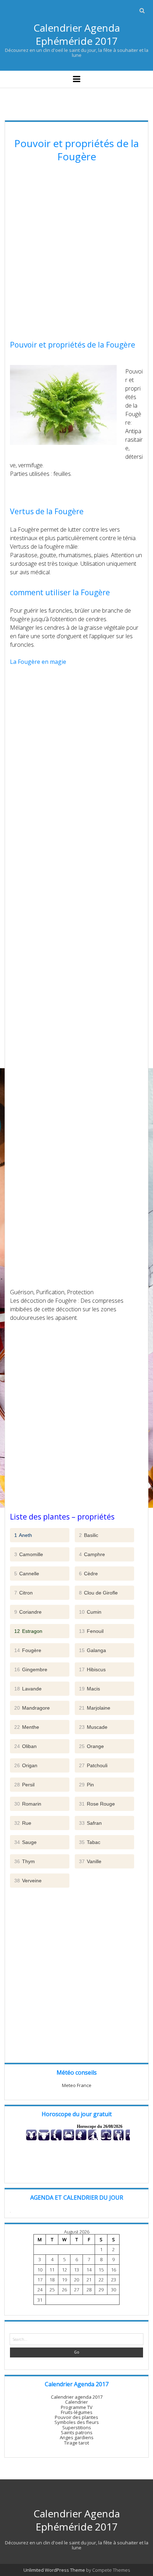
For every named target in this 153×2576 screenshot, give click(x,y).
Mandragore (32, 1708)
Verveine (28, 1881)
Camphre (92, 1554)
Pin (86, 1785)
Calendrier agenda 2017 (77, 2397)
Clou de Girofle (98, 1593)
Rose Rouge (97, 1804)
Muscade (93, 1727)
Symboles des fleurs (77, 2422)
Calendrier (76, 2402)
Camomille (29, 1554)
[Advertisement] (76, 252)
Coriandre (28, 1612)
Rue (23, 1823)
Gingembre (31, 1669)
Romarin (28, 1804)
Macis (89, 1689)
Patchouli (93, 1765)
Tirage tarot (76, 2443)
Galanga (93, 1650)
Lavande (28, 1689)
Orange (91, 1746)
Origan (26, 1765)
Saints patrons (77, 2432)
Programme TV (77, 2407)
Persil (24, 1785)
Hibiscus (92, 1669)
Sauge (25, 1842)
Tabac (90, 1842)
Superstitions (77, 2427)
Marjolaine (95, 1708)
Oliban (25, 1746)
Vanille (90, 1861)
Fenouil (91, 1631)
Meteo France (77, 2085)
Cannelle (27, 1574)
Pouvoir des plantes (76, 2417)
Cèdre (88, 1574)
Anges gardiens (77, 2437)
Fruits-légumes (77, 2412)
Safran (90, 1823)
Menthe (27, 1727)
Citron (23, 1593)
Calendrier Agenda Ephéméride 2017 (77, 34)
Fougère (28, 1650)
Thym (25, 1861)
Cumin (90, 1612)
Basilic (89, 1535)
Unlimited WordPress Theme (54, 2570)
